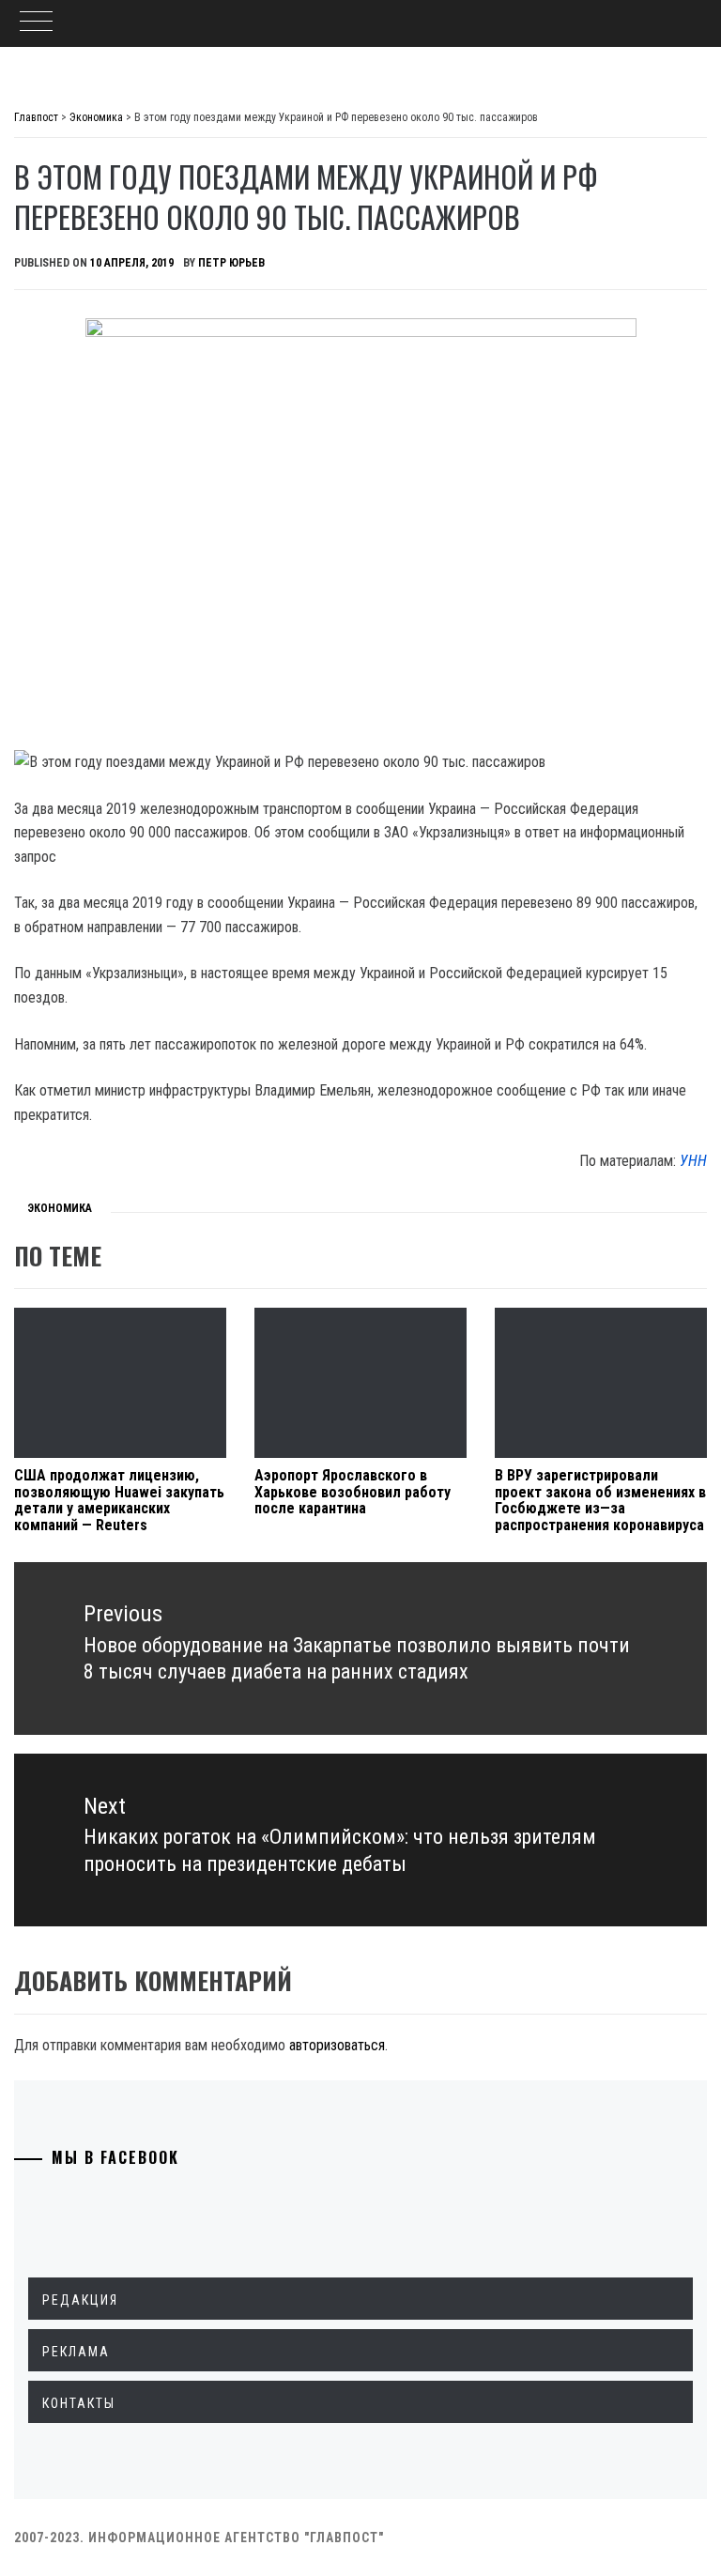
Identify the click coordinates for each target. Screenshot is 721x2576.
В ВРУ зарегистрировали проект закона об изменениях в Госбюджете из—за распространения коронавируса (600, 1500)
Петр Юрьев (231, 263)
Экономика (60, 1208)
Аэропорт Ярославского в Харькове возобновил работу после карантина (353, 1492)
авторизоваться (337, 2045)
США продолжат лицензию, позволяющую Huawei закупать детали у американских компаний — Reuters (119, 1500)
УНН (693, 1161)
